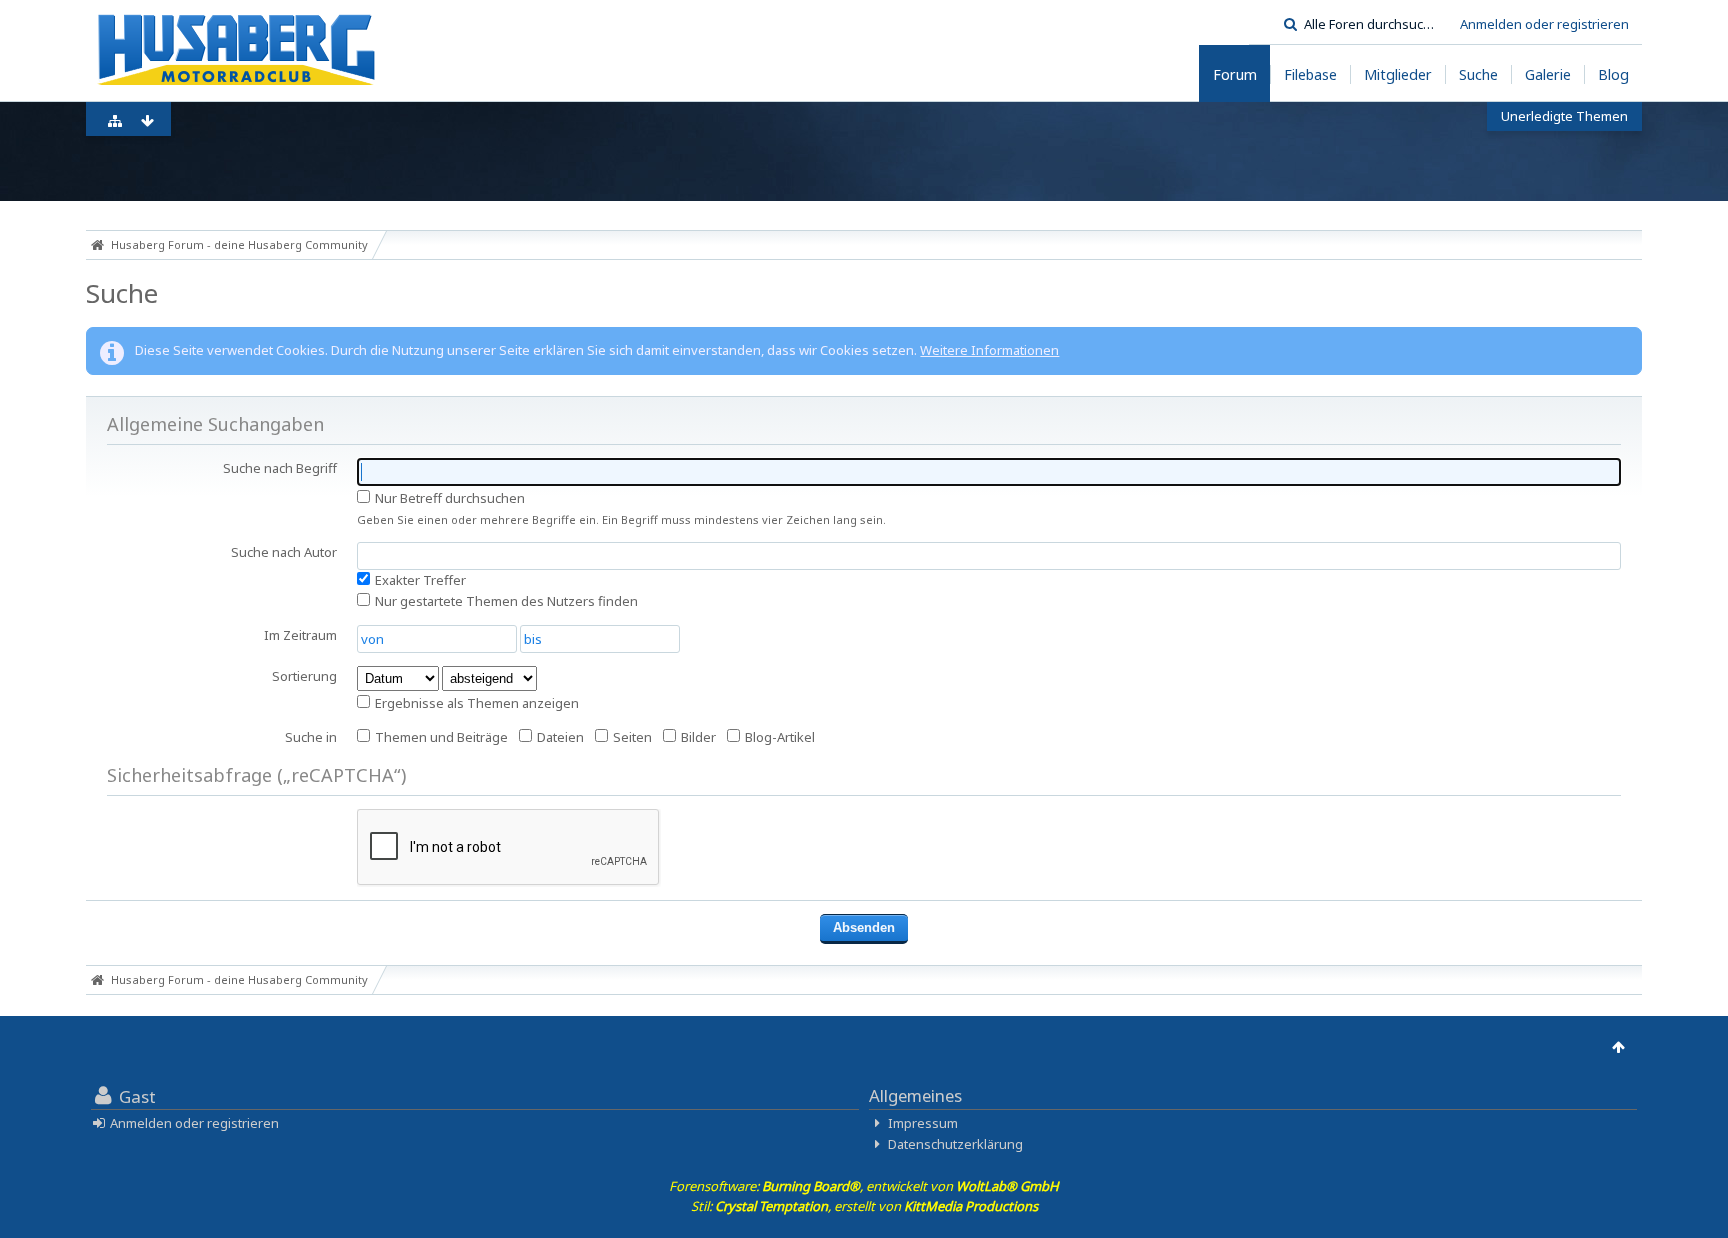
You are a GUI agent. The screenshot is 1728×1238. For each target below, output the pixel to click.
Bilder (697, 737)
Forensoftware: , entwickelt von (864, 1186)
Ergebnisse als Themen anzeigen (475, 703)
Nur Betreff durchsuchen (448, 498)
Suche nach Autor (284, 552)
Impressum (923, 1123)
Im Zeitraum (300, 635)
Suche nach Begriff (280, 468)
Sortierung (304, 676)
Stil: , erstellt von (864, 1206)
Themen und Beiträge (440, 737)
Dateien (559, 737)
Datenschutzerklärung (955, 1144)
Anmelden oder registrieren (1544, 24)
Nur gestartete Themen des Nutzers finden (505, 601)
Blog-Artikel (778, 737)
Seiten (631, 737)
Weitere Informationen (989, 350)
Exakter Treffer (419, 580)
